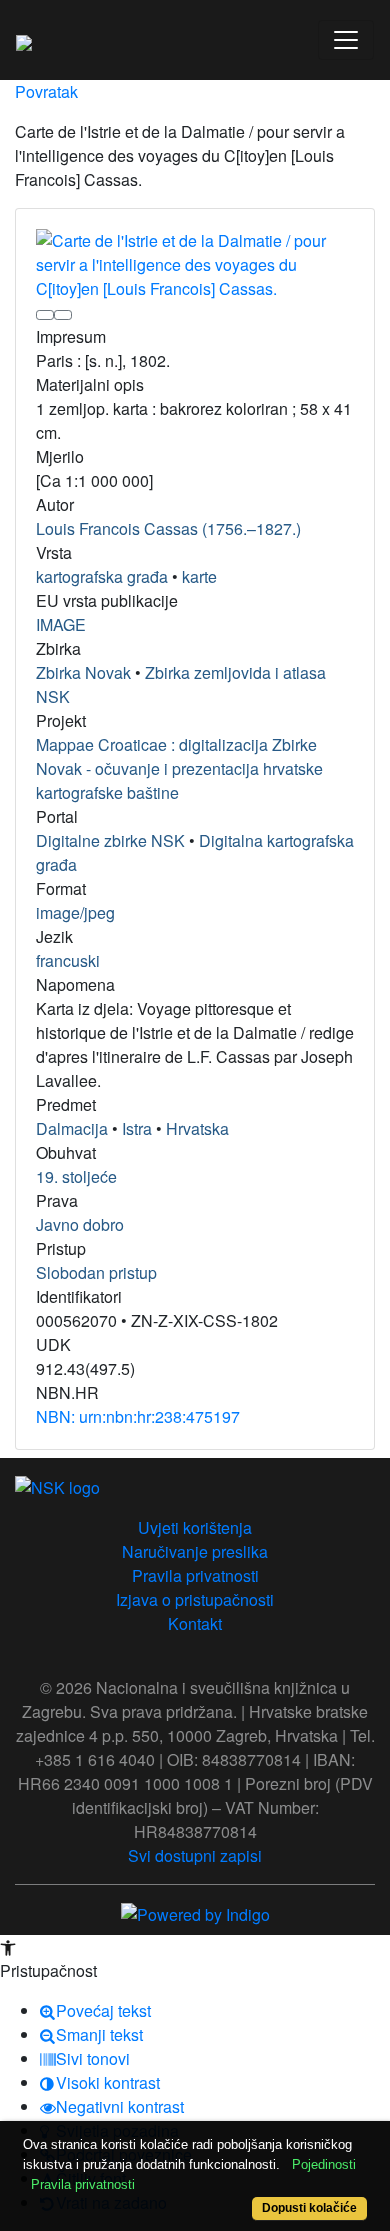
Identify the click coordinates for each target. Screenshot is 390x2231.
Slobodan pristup (96, 1272)
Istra (137, 1128)
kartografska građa (102, 576)
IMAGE (61, 624)
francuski (68, 960)
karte (199, 576)
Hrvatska (197, 1128)
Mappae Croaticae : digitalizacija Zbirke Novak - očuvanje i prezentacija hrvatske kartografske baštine (179, 768)
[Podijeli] (63, 315)
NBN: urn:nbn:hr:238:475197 (138, 1416)
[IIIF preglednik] (45, 315)
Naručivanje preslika (195, 1551)
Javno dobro (80, 1224)
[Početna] (24, 40)
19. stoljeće (76, 1176)
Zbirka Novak (83, 672)
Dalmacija (72, 1128)
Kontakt (195, 1623)
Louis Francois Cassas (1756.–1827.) (168, 528)
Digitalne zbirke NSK (110, 840)
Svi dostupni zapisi (195, 1855)
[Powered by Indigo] (195, 1912)
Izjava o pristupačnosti (195, 1599)
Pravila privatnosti (195, 1575)
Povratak (46, 91)
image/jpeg (75, 912)
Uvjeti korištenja (195, 1527)
